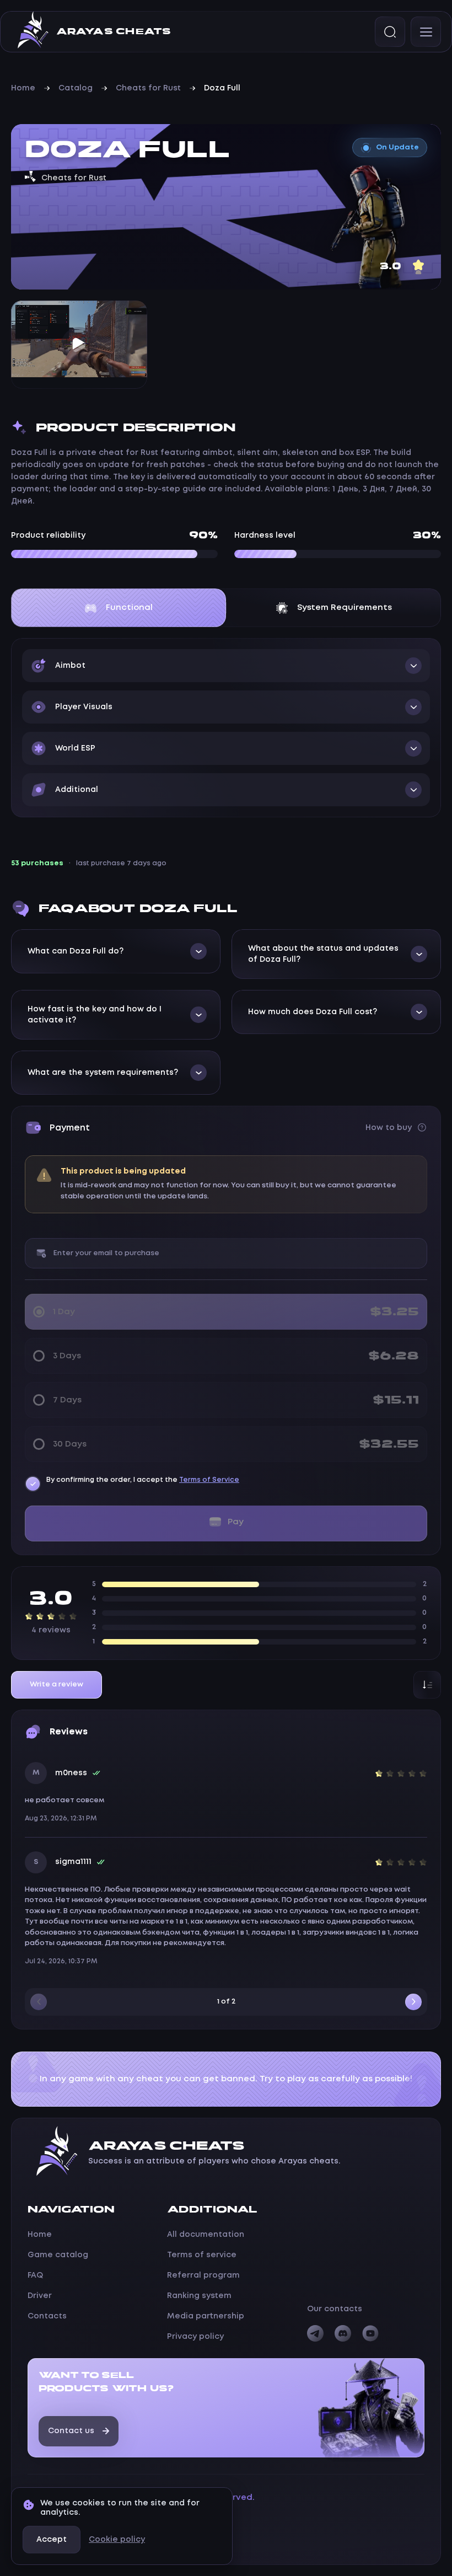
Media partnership (206, 2316)
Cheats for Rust (148, 88)
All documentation (206, 2235)
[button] (226, 666)
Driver (40, 2296)
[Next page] (413, 2002)
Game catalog (58, 2255)
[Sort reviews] (427, 1685)
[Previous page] (39, 2002)
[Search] (390, 32)
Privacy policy (195, 2337)
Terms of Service (209, 1480)
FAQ (35, 2275)
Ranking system (199, 2296)
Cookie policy (117, 2540)
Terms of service (202, 2255)
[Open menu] (426, 32)
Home (23, 88)
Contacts (47, 2316)
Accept (52, 2540)
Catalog (76, 88)
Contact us (71, 2431)
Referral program (203, 2275)
